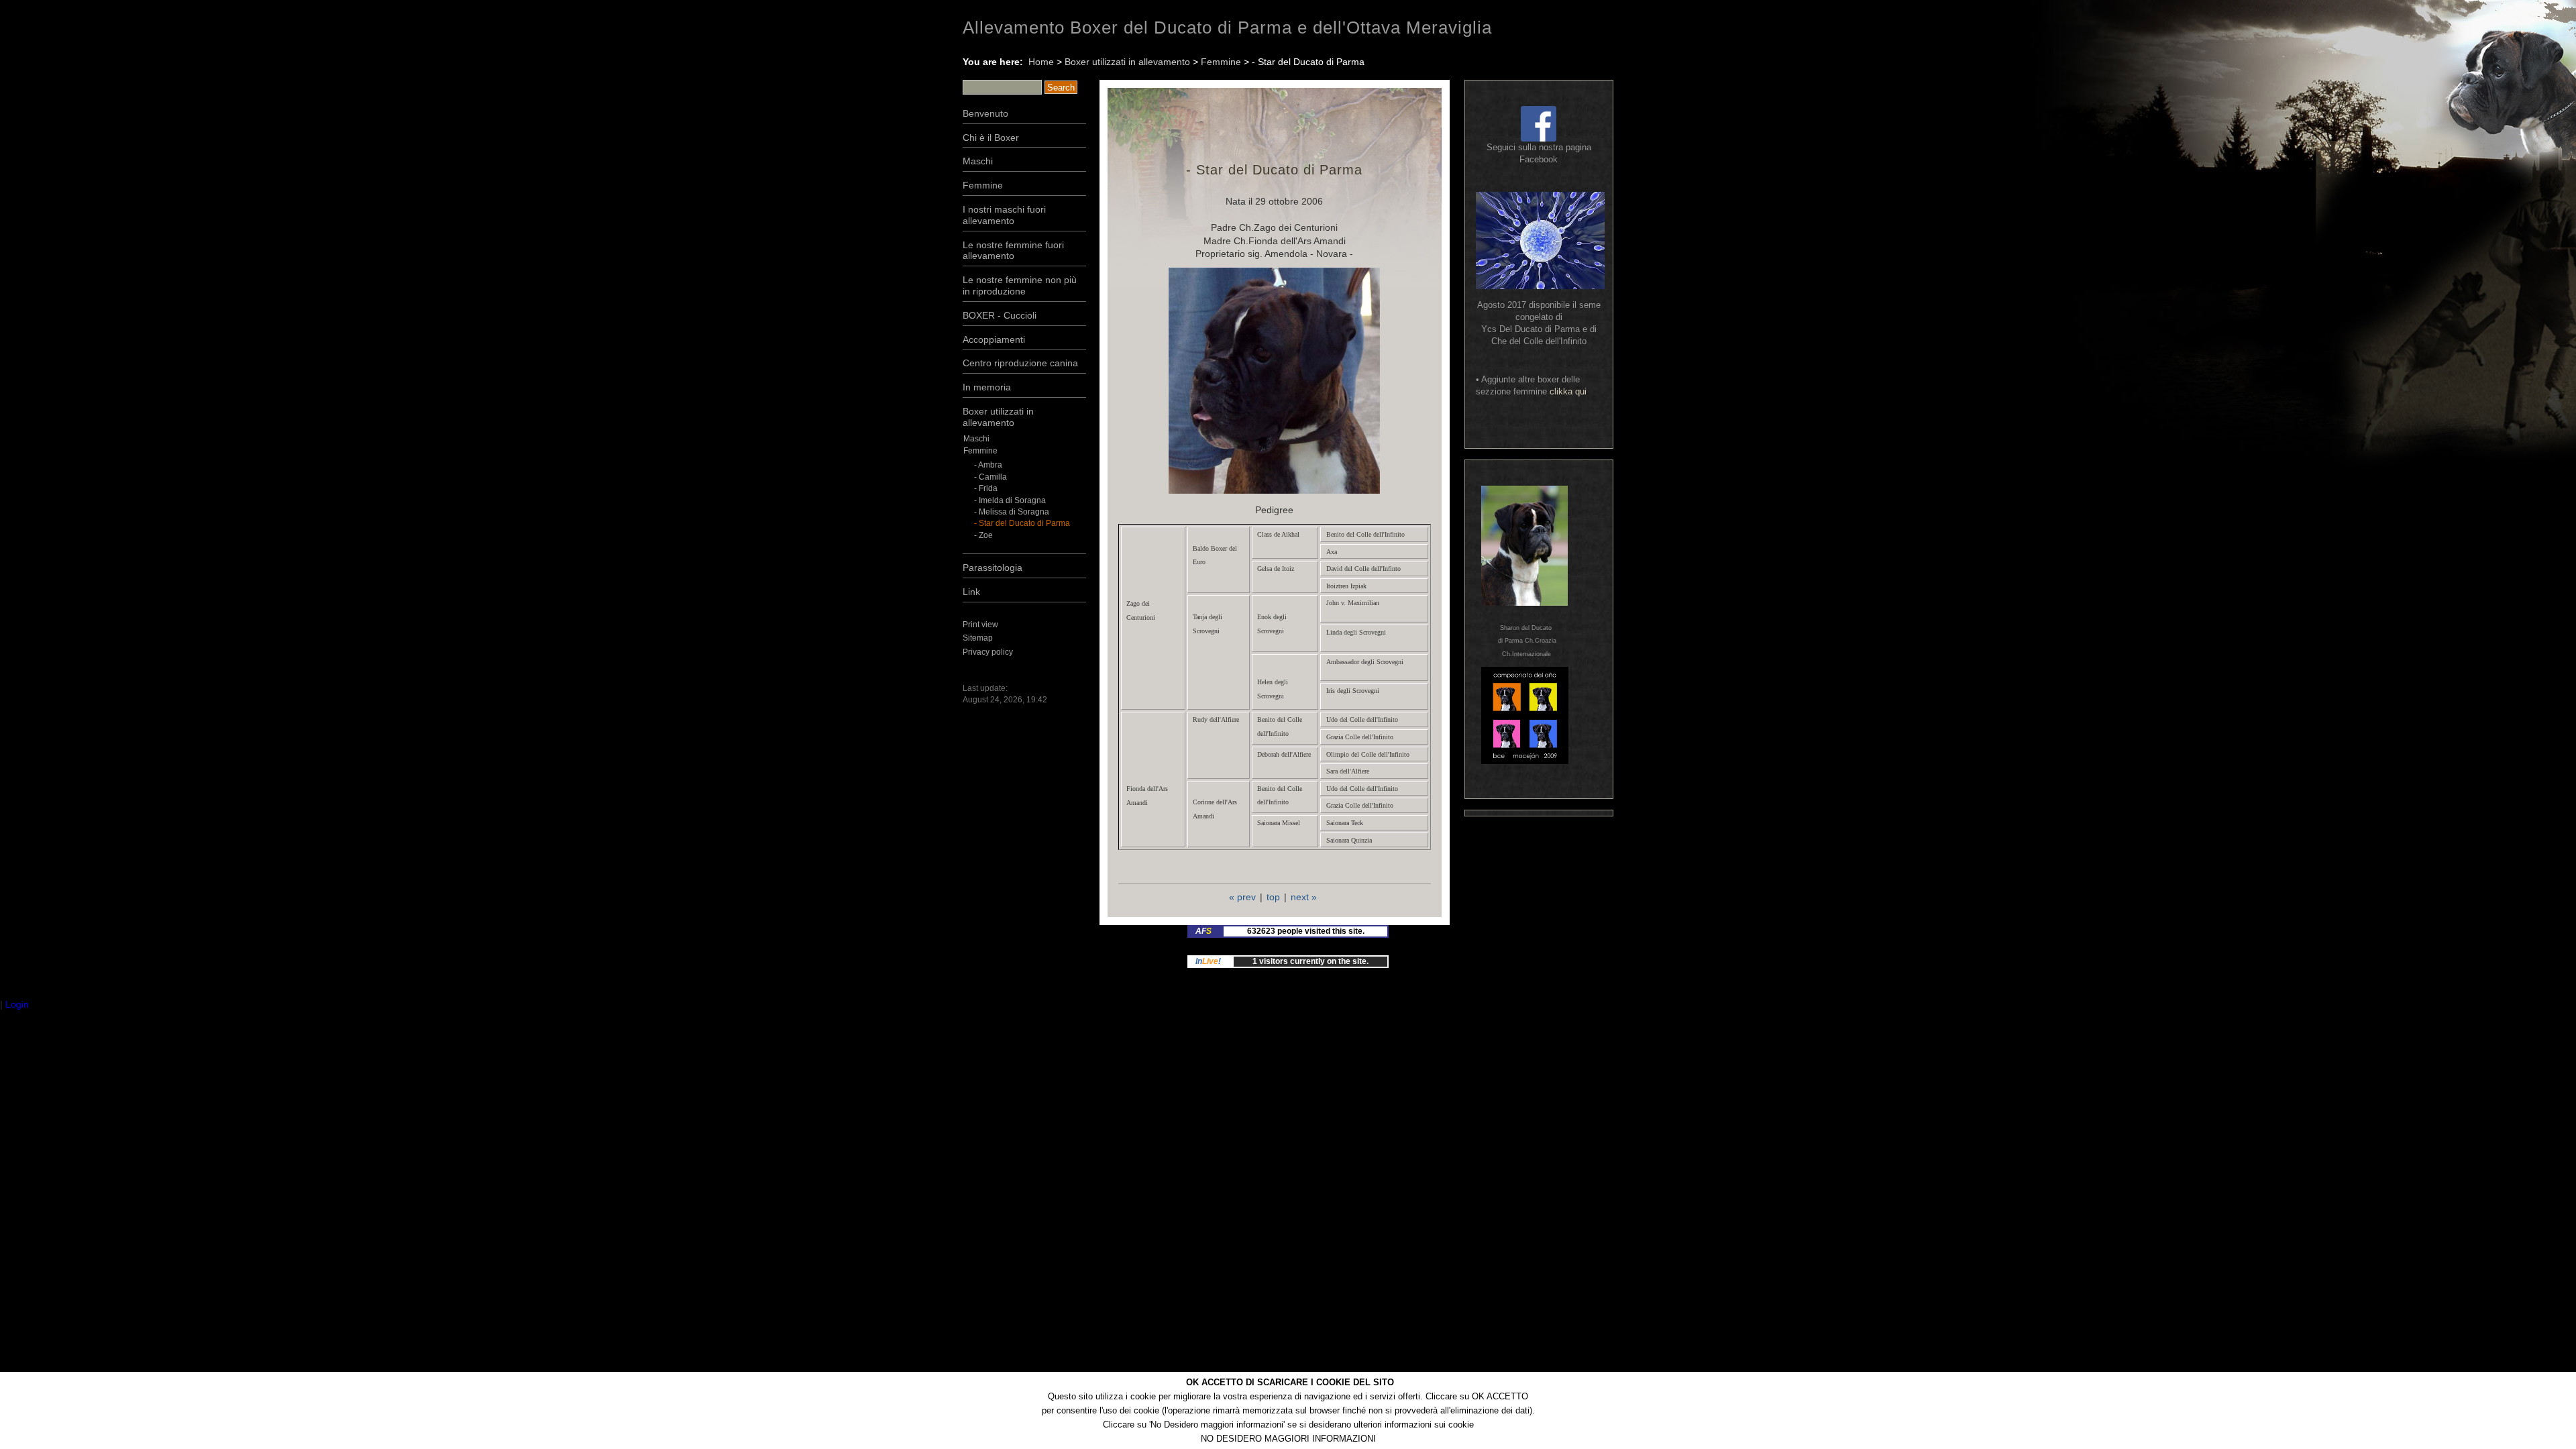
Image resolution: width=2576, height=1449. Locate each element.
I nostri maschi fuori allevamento (1004, 215)
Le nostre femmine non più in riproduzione (1020, 285)
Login (17, 1004)
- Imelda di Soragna (1010, 500)
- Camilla (990, 477)
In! (1208, 961)
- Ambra (988, 465)
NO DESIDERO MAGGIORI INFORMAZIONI (1288, 1439)
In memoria (987, 387)
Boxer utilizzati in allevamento (1127, 62)
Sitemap (978, 638)
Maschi (978, 161)
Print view (980, 625)
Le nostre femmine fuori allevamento (1013, 251)
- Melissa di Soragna (1012, 512)
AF (1203, 931)
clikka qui (1568, 391)
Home (1041, 62)
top (1273, 897)
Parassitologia (992, 568)
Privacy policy (988, 652)
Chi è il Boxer (991, 138)
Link (971, 592)
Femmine (1221, 62)
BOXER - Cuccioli (1000, 315)
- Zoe (983, 535)
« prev (1242, 897)
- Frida (986, 488)
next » (1304, 897)
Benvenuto (985, 113)
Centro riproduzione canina (1020, 363)
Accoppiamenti (994, 339)
